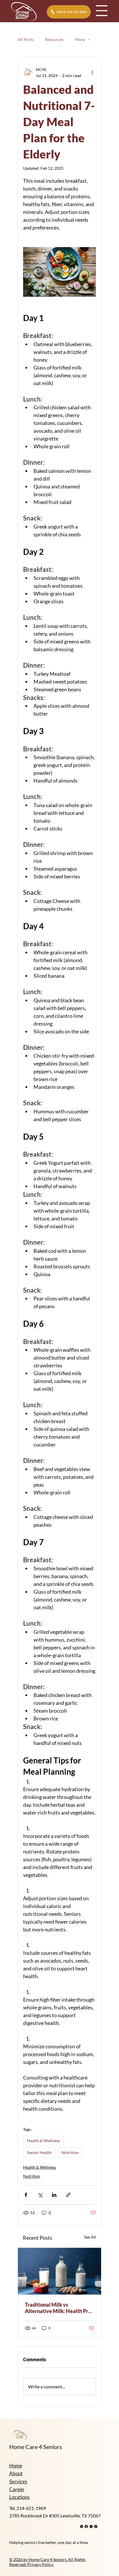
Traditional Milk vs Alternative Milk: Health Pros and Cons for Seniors (59, 2308)
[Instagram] (82, 2526)
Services (18, 2481)
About (16, 2473)
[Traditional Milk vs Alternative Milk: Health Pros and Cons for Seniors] (59, 2271)
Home (16, 2466)
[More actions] (92, 72)
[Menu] (102, 11)
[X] (91, 2526)
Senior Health (39, 2152)
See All (90, 2237)
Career (17, 2489)
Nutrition (70, 2152)
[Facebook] (86, 2526)
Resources (54, 39)
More (80, 39)
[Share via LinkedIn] (54, 2195)
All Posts (26, 39)
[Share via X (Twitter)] (40, 2195)
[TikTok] (96, 2526)
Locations (19, 2497)
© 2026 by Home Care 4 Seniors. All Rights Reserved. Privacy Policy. (47, 2562)
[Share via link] (68, 2195)
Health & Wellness (43, 2141)
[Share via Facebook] (26, 2195)
